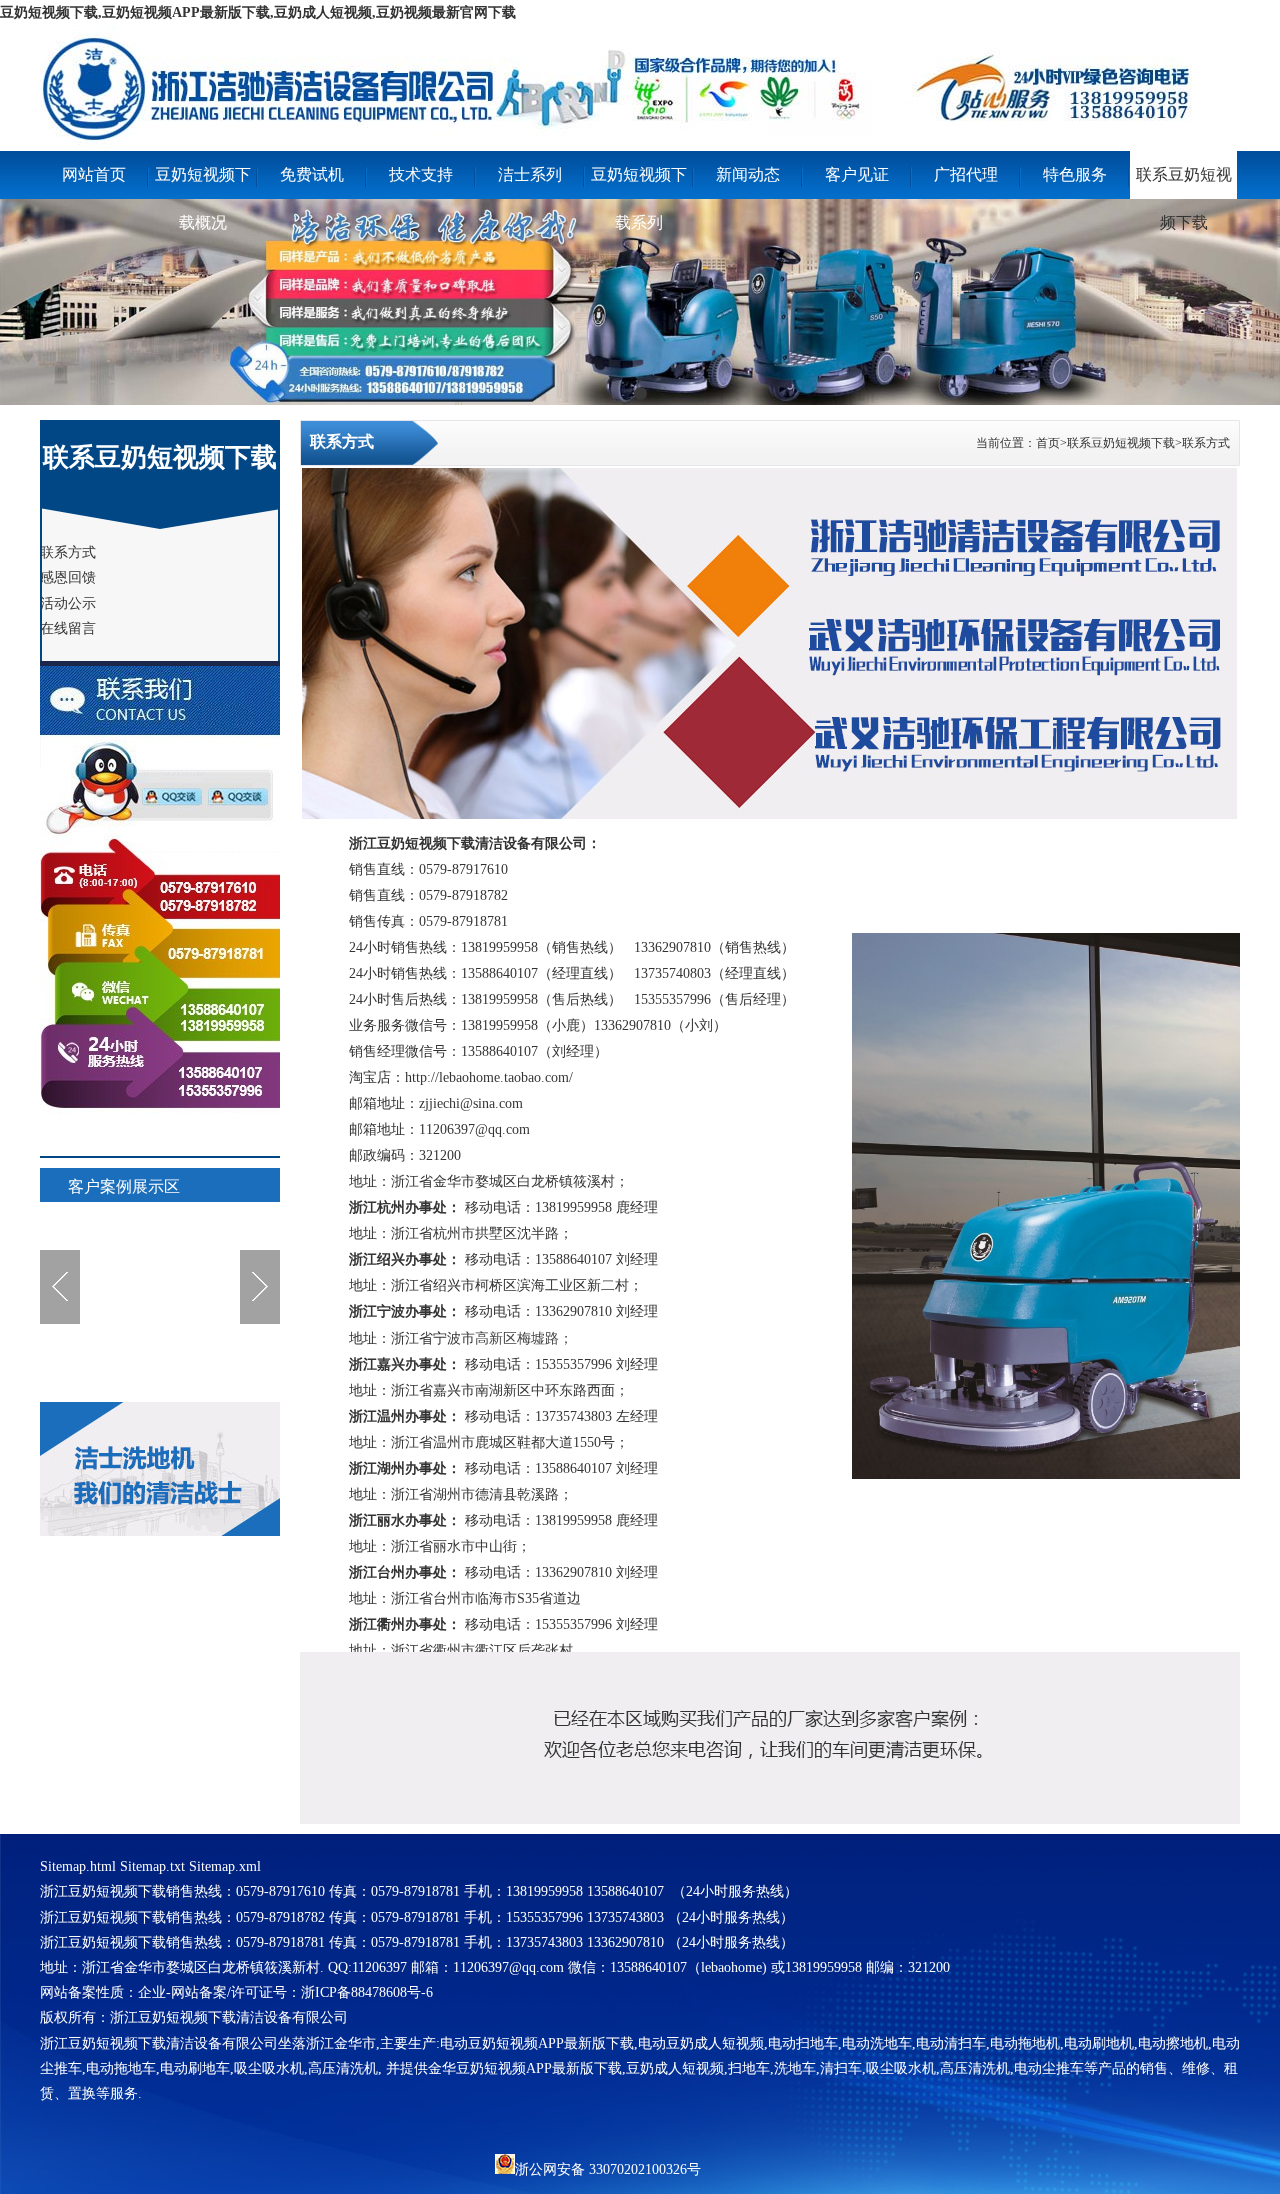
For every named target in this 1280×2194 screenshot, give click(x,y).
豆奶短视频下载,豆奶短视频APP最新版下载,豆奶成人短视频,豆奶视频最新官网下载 (258, 12)
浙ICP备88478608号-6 (367, 1992)
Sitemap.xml (225, 1866)
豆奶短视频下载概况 (203, 182)
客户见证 (857, 174)
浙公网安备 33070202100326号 (608, 2168)
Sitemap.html (78, 1866)
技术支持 (421, 174)
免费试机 (312, 174)
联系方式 (1206, 443)
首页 (1048, 443)
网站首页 (94, 174)
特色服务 (1075, 174)
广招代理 (966, 174)
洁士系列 (530, 174)
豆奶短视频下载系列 (639, 182)
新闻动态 (748, 174)
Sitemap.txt (152, 1866)
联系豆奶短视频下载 (1184, 182)
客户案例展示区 (124, 1186)
